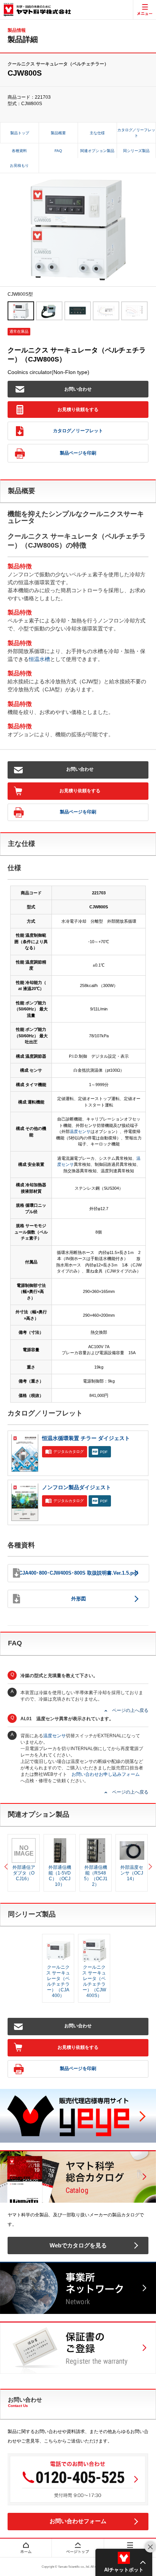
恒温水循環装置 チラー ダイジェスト (86, 1438)
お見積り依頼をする (78, 410)
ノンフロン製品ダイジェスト (76, 1487)
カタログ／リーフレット (78, 431)
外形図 (79, 1599)
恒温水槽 (39, 659)
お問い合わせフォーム (78, 2521)
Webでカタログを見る (78, 2245)
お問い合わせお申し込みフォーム (106, 1774)
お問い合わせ (78, 389)
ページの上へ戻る (130, 1710)
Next (148, 1863)
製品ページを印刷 (78, 453)
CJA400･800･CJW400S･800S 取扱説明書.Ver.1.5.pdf (78, 1573)
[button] (124, 2562)
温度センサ (80, 1131)
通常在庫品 (19, 331)
